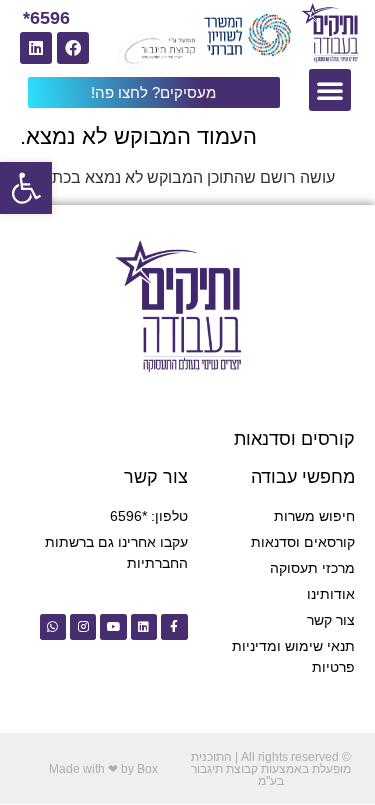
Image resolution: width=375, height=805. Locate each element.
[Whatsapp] (53, 627)
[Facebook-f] (174, 627)
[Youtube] (113, 627)
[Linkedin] (36, 48)
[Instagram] (83, 627)
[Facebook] (73, 48)
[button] (26, 188)
